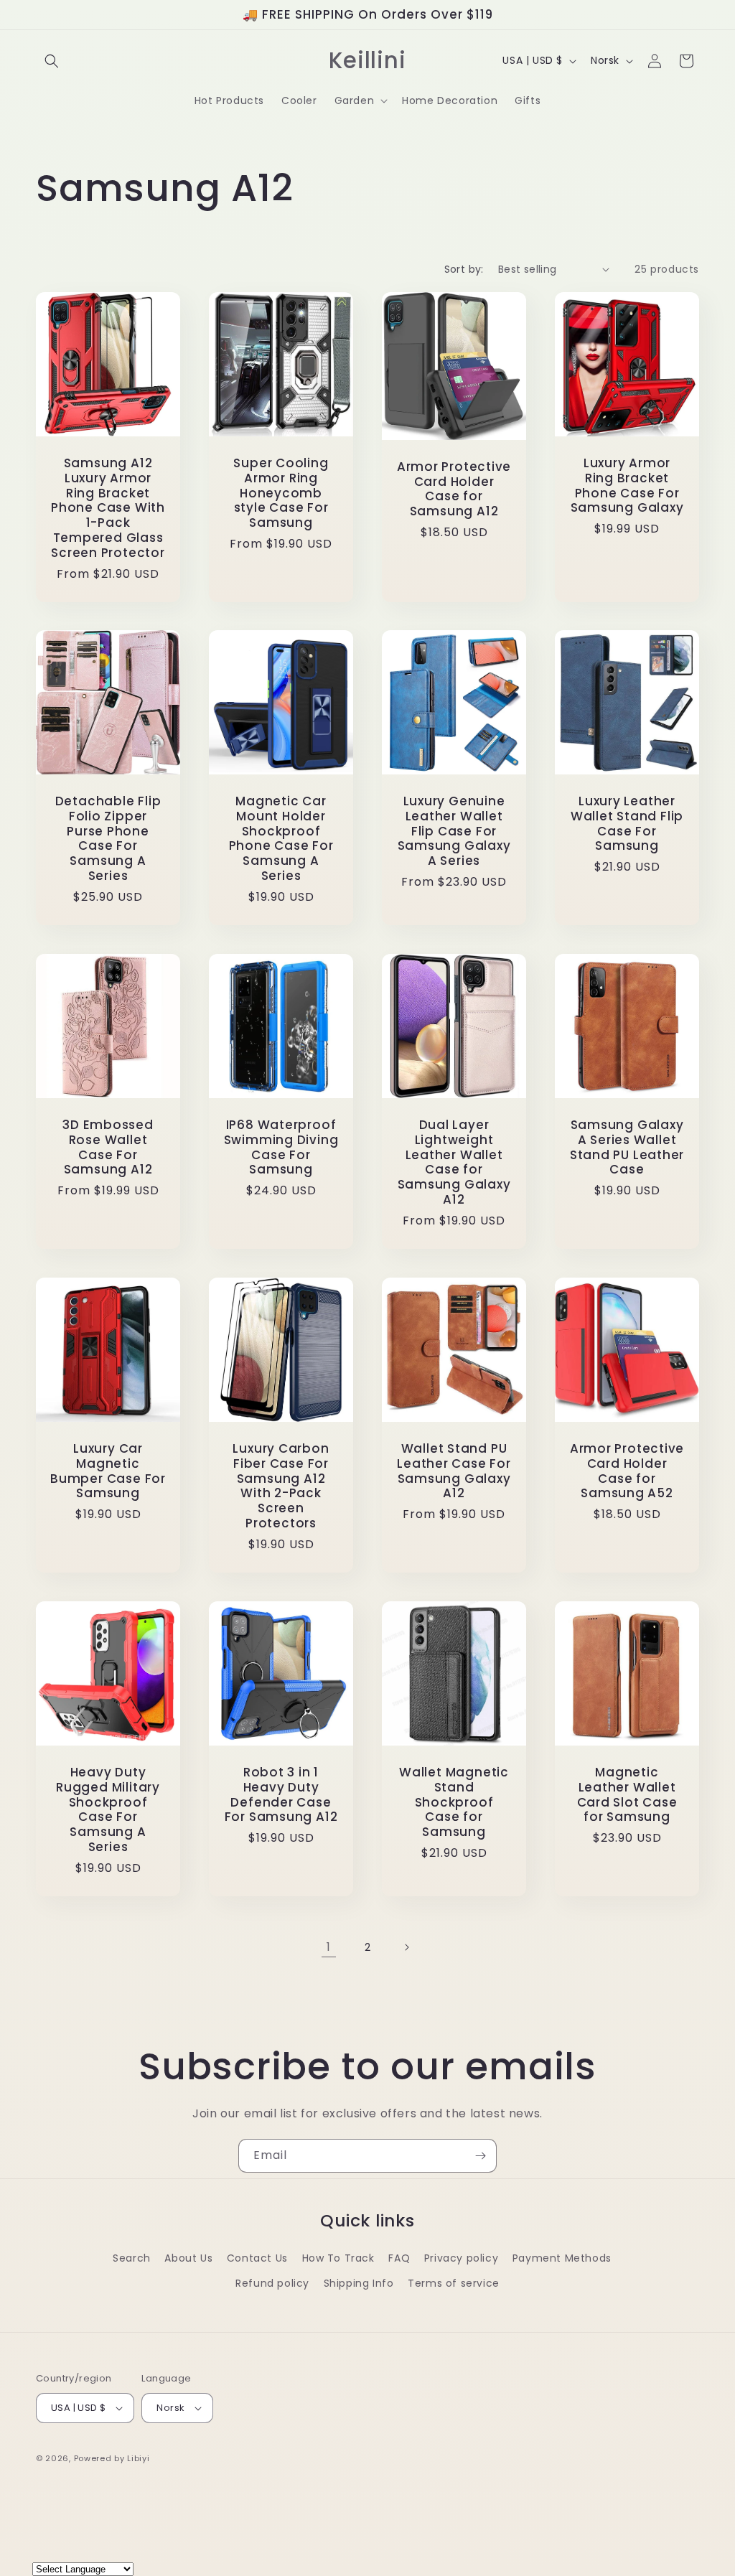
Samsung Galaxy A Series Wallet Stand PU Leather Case (627, 1147)
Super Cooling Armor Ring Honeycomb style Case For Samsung (281, 493)
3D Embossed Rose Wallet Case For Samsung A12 (108, 1147)
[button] (52, 61)
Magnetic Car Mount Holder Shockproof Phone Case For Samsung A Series (281, 839)
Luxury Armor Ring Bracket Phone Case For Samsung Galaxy (627, 486)
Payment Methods (562, 2258)
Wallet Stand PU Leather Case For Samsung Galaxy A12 (454, 1471)
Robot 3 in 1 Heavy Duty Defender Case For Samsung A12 (281, 1795)
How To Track (338, 2258)
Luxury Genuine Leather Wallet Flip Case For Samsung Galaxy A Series (454, 831)
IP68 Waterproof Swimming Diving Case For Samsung (281, 1147)
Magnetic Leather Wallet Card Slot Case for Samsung (627, 1795)
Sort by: (464, 269)
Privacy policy (461, 2258)
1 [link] (329, 1947)
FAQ (399, 2258)
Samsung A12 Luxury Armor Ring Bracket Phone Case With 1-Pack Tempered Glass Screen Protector (108, 508)
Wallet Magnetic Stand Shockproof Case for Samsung (454, 1802)
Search (132, 2258)
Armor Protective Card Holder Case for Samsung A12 (454, 489)
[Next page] (406, 1947)
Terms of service (454, 2283)
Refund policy (272, 2283)
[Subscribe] (480, 2156)
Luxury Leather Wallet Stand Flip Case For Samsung (627, 824)
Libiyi (138, 2458)
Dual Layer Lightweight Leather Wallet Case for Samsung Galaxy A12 (454, 1162)
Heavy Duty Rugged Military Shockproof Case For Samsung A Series (108, 1810)
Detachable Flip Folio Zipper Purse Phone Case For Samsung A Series (108, 839)
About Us (188, 2258)
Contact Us (257, 2258)
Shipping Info (359, 2283)
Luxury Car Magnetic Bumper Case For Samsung (108, 1471)
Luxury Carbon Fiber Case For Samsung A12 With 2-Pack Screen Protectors (281, 1486)
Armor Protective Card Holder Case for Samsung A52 (627, 1471)
